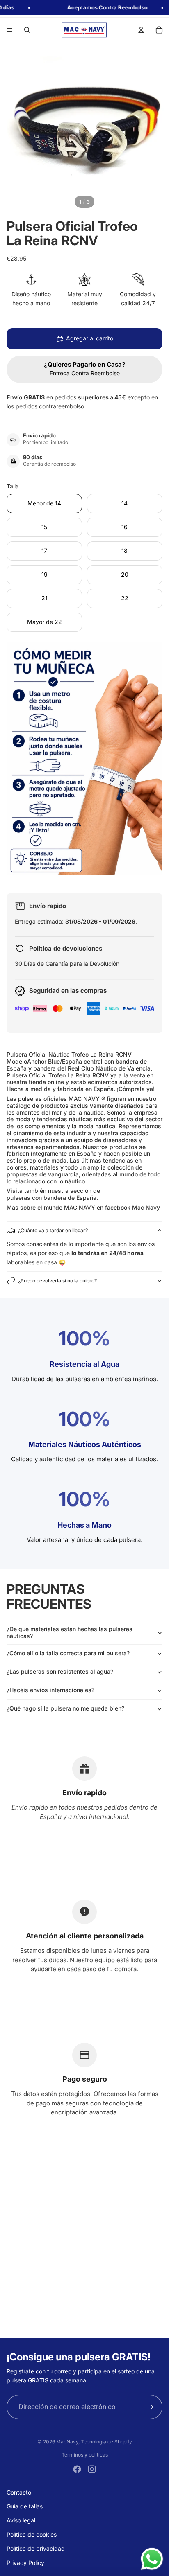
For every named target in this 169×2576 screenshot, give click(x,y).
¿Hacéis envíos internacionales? (50, 1690)
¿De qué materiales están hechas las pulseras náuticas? (70, 1632)
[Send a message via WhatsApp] (152, 2559)
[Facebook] (77, 2469)
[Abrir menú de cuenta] (141, 30)
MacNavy (67, 2442)
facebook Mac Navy (132, 1207)
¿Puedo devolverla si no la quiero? (57, 1281)
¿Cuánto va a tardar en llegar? (53, 1230)
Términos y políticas (85, 2455)
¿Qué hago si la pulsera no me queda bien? (65, 1708)
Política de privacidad (36, 2548)
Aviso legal (21, 2520)
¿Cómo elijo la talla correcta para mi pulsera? (68, 1653)
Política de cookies (32, 2534)
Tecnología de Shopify (106, 2442)
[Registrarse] (150, 2407)
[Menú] (9, 30)
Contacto (19, 2492)
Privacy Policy (25, 2563)
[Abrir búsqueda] (27, 30)
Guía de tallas (25, 2506)
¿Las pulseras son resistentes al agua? (60, 1671)
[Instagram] (92, 2469)
